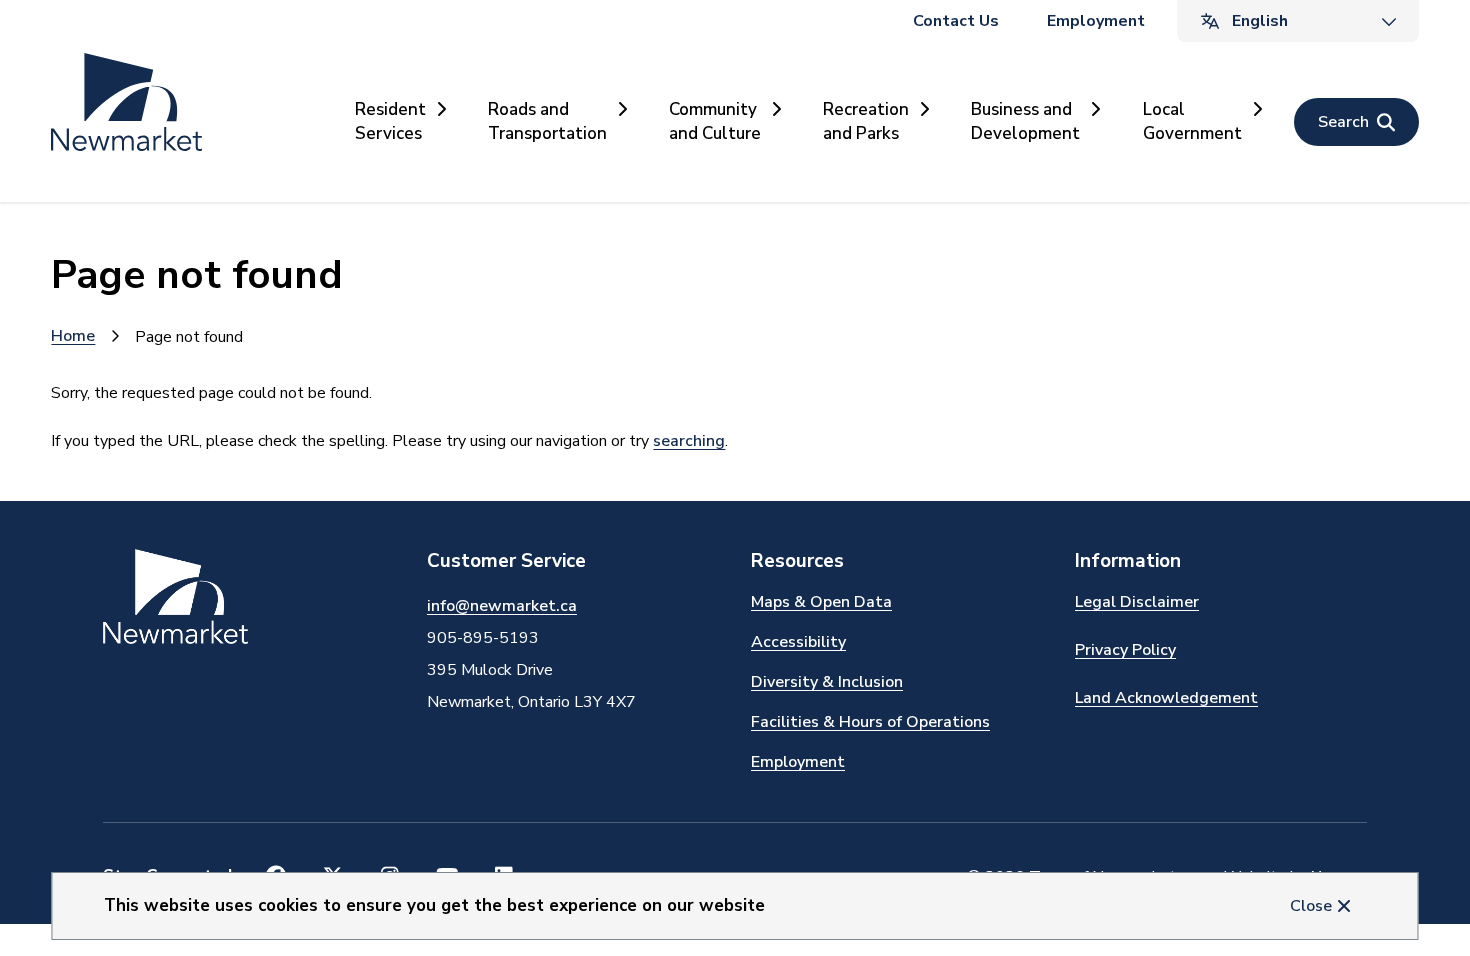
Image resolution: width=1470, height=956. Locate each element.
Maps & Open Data (821, 602)
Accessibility (798, 642)
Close (1311, 906)
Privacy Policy (1125, 650)
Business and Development (1025, 121)
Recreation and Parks (866, 121)
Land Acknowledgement (1166, 698)
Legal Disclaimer (1137, 602)
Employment (1096, 21)
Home (73, 336)
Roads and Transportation (547, 121)
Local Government (1192, 121)
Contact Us (956, 21)
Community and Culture (715, 121)
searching (689, 441)
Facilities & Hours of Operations (870, 722)
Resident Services (390, 121)
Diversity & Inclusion (827, 682)
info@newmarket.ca (502, 606)
